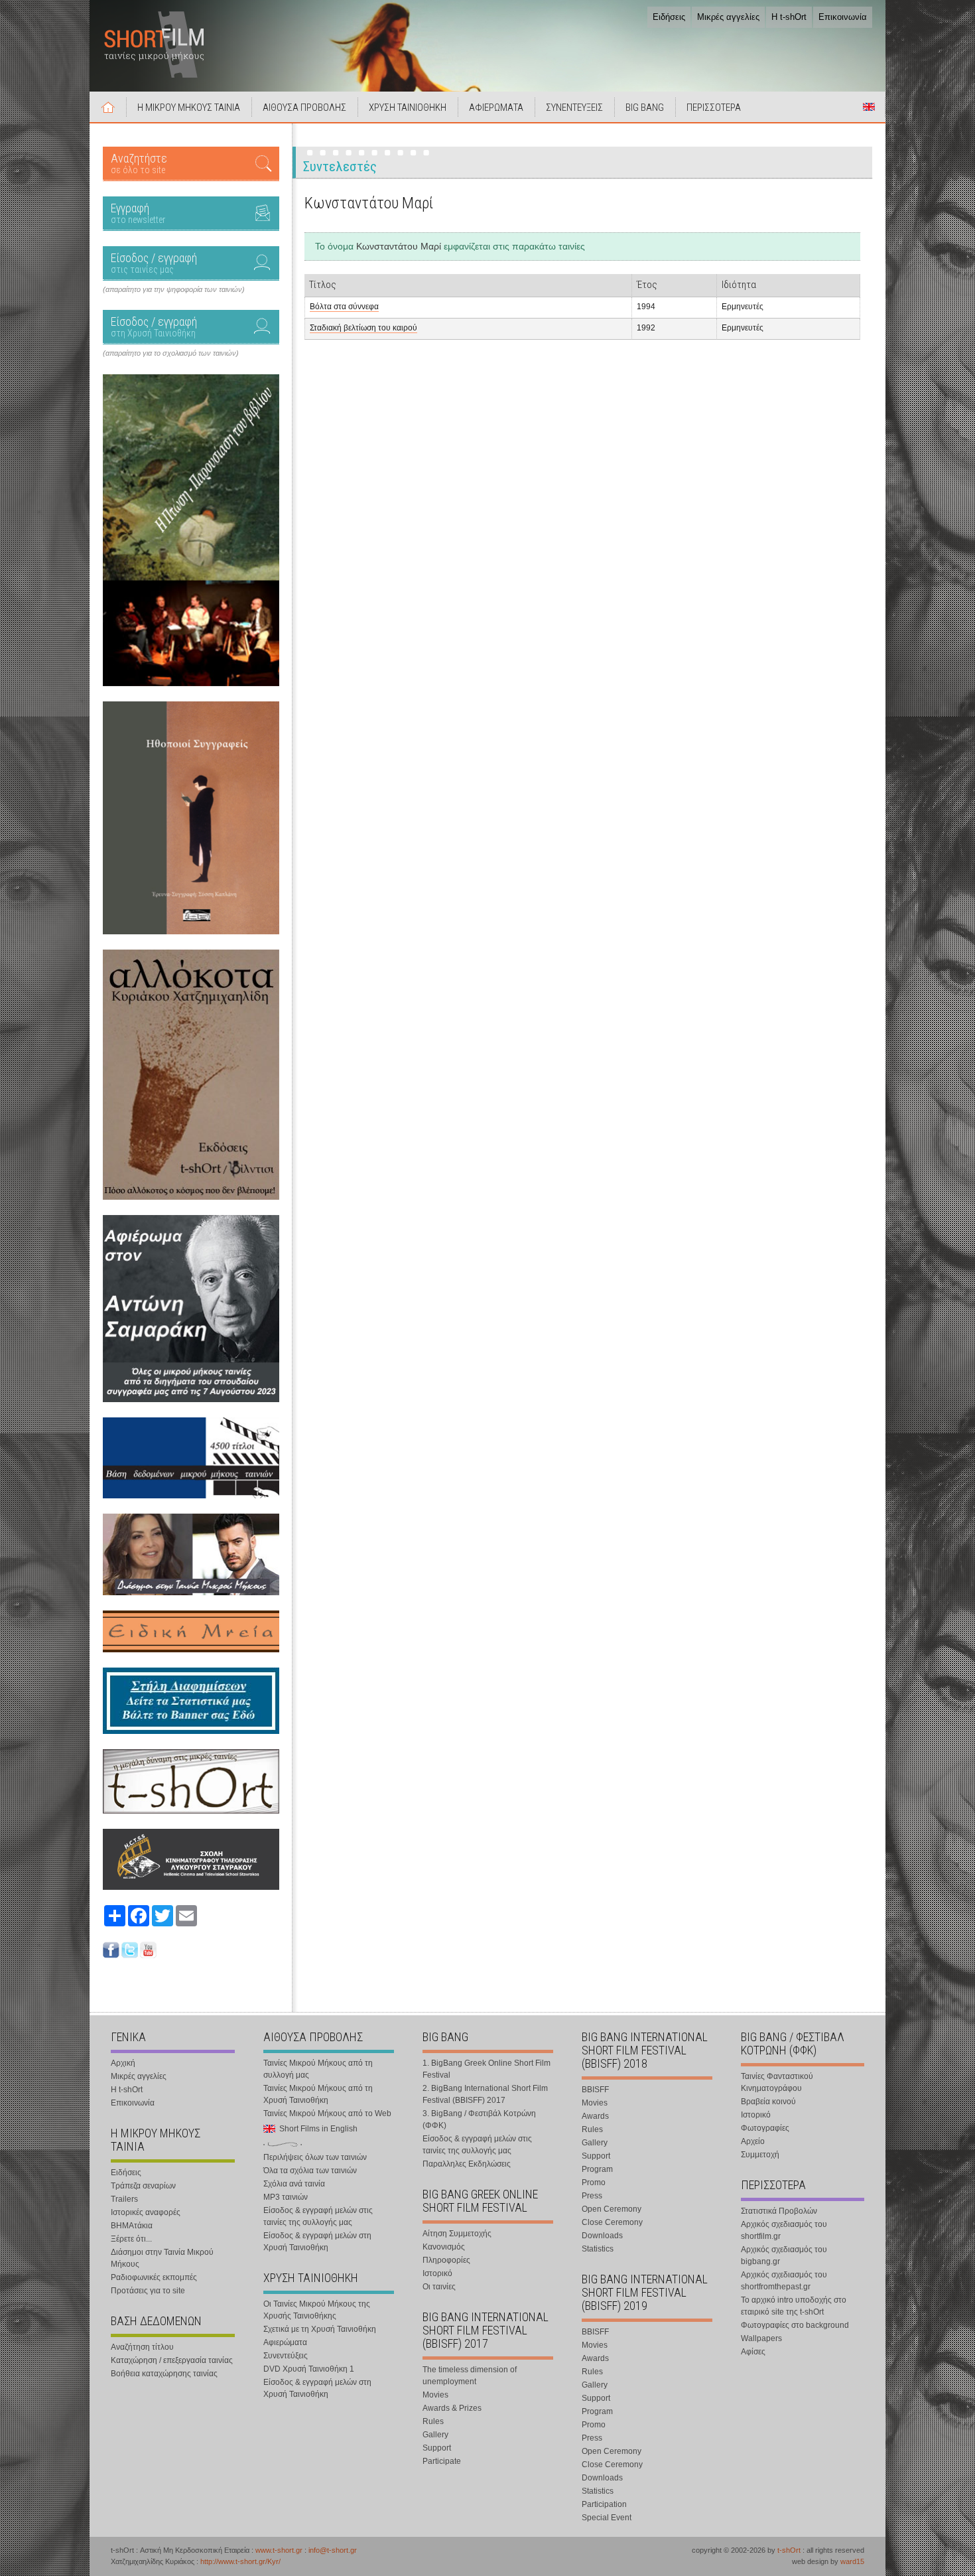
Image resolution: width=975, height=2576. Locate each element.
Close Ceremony (612, 2222)
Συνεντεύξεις (286, 2356)
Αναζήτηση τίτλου (142, 2347)
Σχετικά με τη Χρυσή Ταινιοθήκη (320, 2329)
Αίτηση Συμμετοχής (457, 2234)
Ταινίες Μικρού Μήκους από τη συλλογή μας (318, 2069)
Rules (433, 2421)
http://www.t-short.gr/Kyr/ (240, 2561)
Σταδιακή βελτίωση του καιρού (363, 328)
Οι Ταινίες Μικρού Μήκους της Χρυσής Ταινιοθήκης (317, 2310)
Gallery (435, 2435)
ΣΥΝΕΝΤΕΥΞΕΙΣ (574, 107)
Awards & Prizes (452, 2408)
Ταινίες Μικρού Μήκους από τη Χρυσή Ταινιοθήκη (318, 2094)
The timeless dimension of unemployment (470, 2376)
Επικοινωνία (843, 17)
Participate (442, 2461)
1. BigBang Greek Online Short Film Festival (487, 2069)
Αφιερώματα (285, 2342)
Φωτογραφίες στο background (795, 2325)
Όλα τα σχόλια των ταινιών (310, 2171)
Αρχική (108, 107)
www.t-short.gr (279, 2550)
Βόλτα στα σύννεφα (344, 307)
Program (597, 2169)
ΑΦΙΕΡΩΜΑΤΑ (496, 107)
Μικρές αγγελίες (728, 17)
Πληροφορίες (446, 2260)
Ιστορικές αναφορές (146, 2212)
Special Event (607, 2518)
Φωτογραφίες (765, 2128)
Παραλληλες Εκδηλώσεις (467, 2164)
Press (592, 2196)
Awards (595, 2116)
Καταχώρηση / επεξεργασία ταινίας (172, 2360)
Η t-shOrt (789, 17)
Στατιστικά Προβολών (779, 2211)
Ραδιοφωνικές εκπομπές (154, 2277)
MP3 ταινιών (286, 2197)
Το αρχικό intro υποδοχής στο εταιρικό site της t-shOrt (794, 2306)
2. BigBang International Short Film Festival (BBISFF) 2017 (485, 2094)
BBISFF (595, 2090)
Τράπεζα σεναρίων (143, 2186)
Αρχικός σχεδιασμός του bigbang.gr (784, 2255)
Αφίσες (753, 2352)
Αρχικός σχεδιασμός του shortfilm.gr (784, 2230)
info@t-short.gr (333, 2550)
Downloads (602, 2236)
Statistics (598, 2249)
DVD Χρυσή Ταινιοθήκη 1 (309, 2369)
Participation (604, 2504)
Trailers (124, 2199)
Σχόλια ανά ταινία (294, 2184)
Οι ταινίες (439, 2287)
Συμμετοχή (760, 2155)
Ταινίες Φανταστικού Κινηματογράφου (777, 2082)
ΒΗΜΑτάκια (132, 2226)
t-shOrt (789, 2550)
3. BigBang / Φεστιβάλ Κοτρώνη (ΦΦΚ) (479, 2119)
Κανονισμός (444, 2247)
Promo (594, 2182)
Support (437, 2448)
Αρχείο (753, 2141)
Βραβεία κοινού (768, 2102)
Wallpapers (761, 2338)
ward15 (852, 2561)
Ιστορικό (437, 2273)
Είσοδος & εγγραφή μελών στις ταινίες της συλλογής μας (318, 2216)
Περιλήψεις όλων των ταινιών (315, 2157)
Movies (435, 2395)
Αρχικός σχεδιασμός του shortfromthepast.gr (784, 2281)
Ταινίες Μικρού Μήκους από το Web (327, 2113)
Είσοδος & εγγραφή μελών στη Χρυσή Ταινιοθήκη (317, 2242)
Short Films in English (869, 107)
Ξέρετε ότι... (131, 2239)
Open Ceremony (612, 2209)
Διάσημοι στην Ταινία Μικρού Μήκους (162, 2258)
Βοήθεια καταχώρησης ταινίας (164, 2374)
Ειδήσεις (669, 17)
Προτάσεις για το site (148, 2291)
